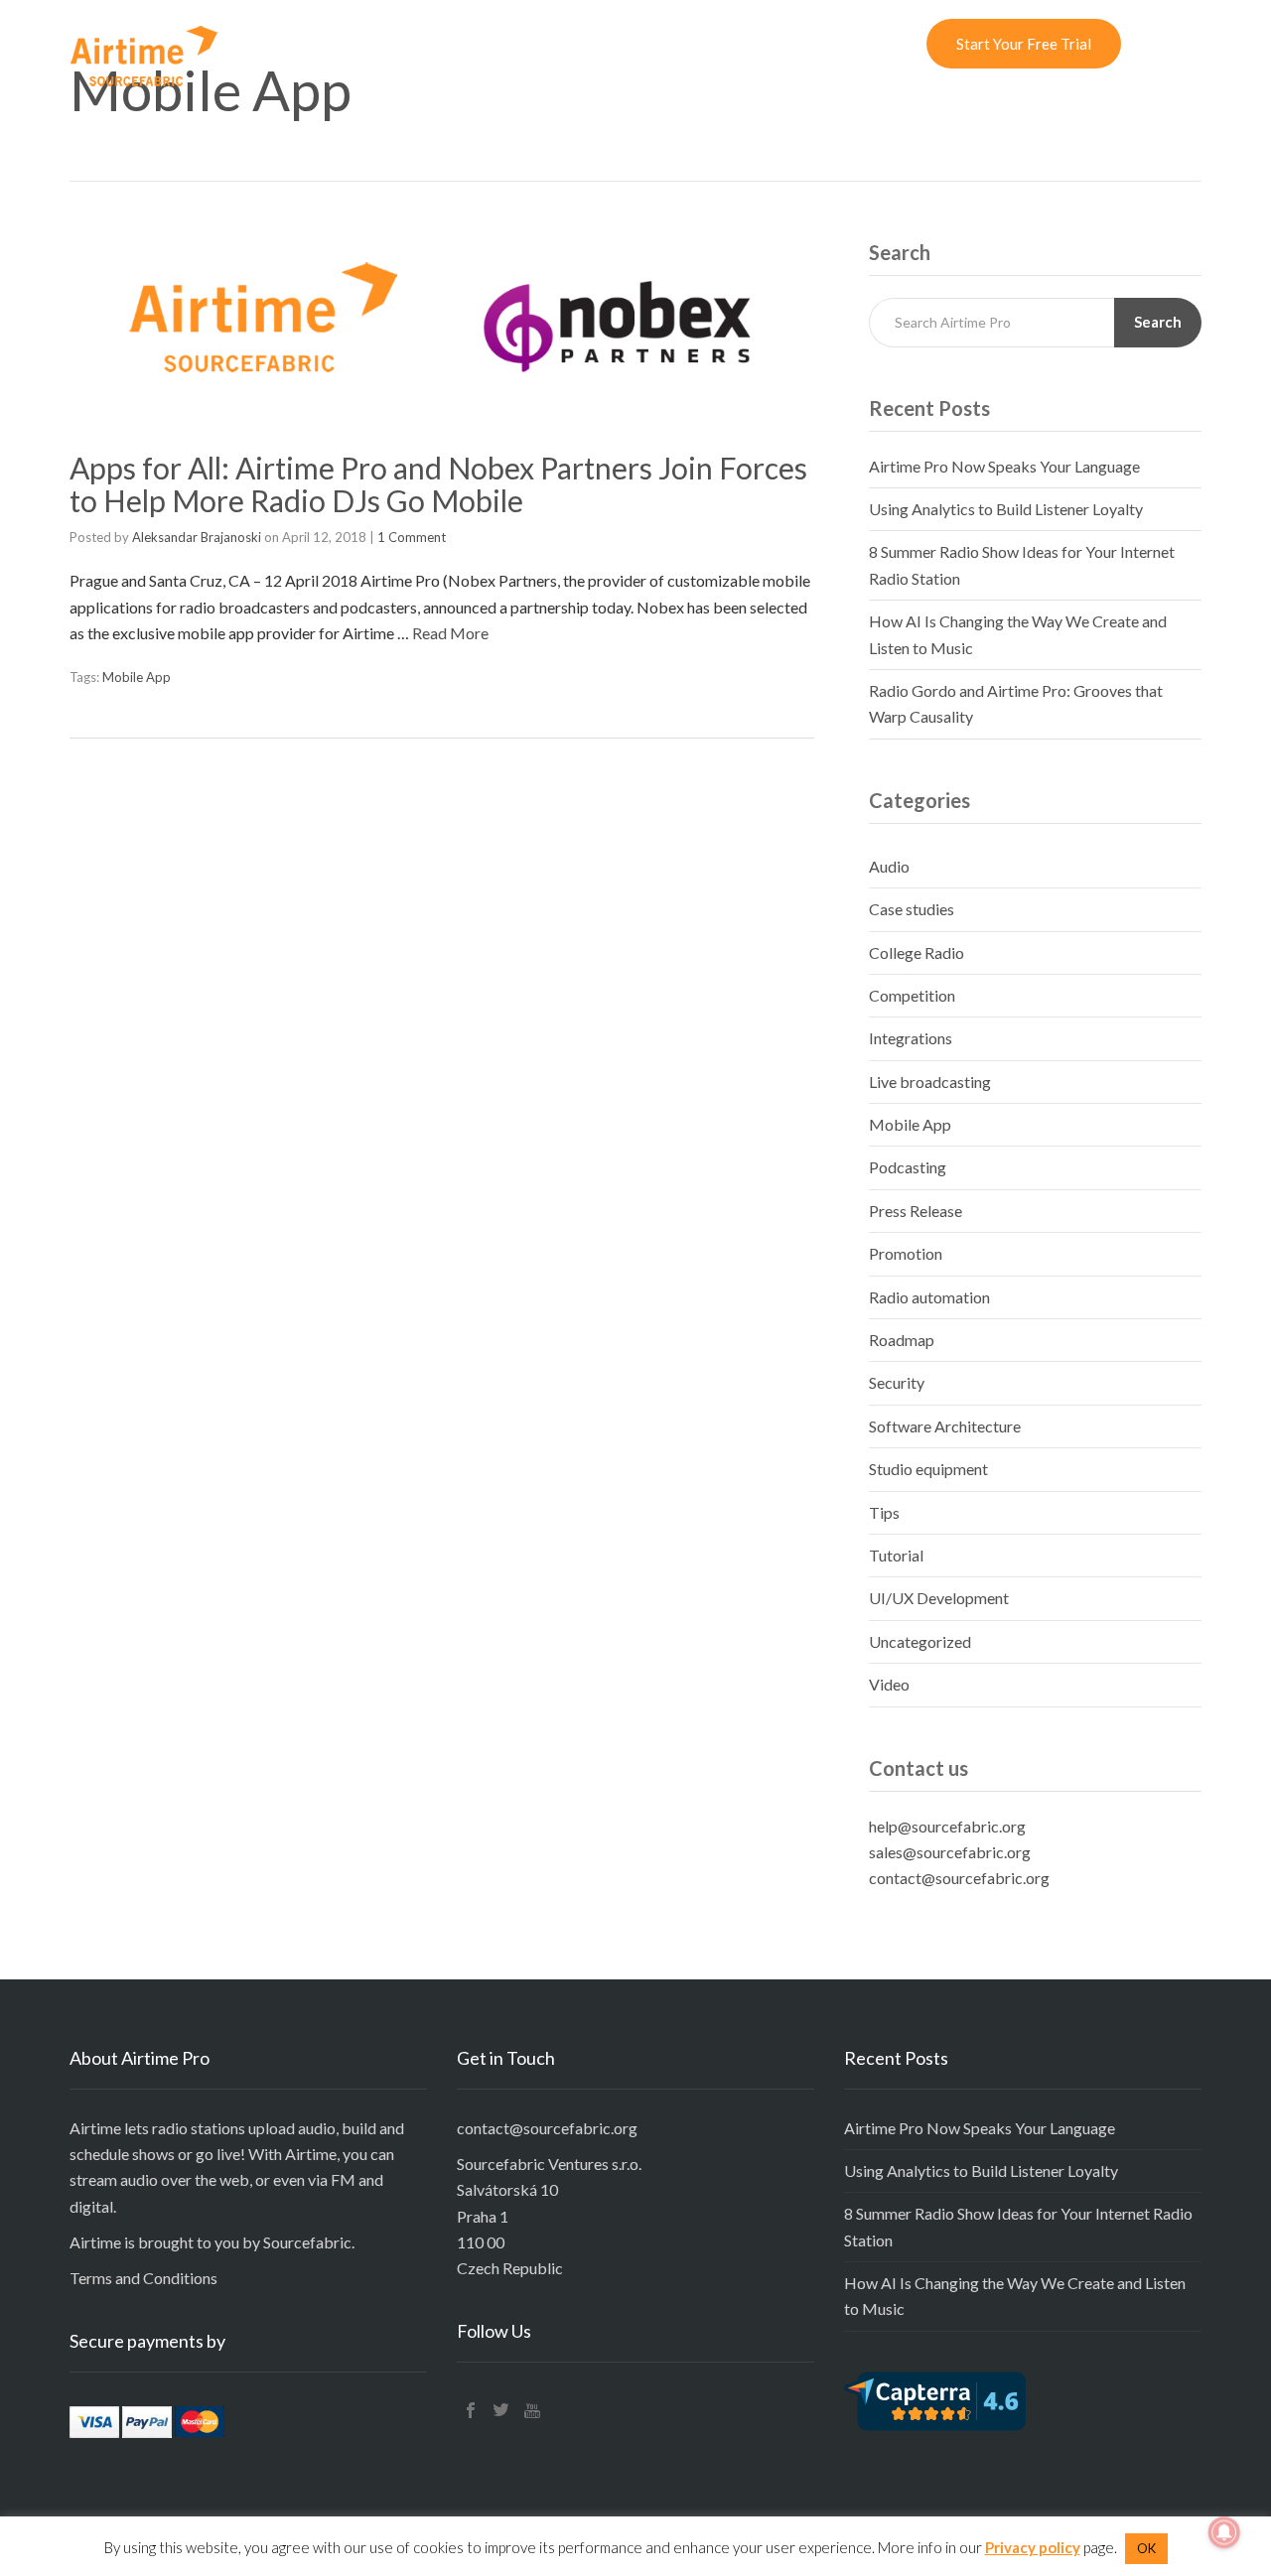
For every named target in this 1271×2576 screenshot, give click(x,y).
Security (897, 1382)
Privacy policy (1033, 2547)
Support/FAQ (707, 44)
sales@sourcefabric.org (950, 1852)
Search (1158, 322)
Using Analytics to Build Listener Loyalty (1006, 509)
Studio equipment (928, 1469)
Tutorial (896, 1555)
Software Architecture (945, 1426)
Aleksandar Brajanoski (197, 537)
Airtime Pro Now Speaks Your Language (1004, 466)
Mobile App (137, 677)
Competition (912, 995)
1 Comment (412, 537)
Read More (450, 633)
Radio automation (929, 1297)
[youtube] (532, 2410)
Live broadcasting (930, 1082)
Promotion (906, 1253)
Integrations (911, 1038)
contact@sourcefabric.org (959, 1878)
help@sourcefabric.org (947, 1826)
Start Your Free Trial (1024, 44)
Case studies (912, 909)
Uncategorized (920, 1641)
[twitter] (501, 2410)
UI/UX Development (939, 1598)
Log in (889, 44)
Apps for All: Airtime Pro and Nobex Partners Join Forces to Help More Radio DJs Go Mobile (438, 484)
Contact (810, 44)
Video (889, 1684)
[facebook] (471, 2410)
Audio (889, 866)
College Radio (917, 952)
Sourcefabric (307, 2242)
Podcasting (908, 1167)
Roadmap (902, 1340)
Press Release (916, 1211)
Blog (616, 44)
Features (459, 44)
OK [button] (1146, 2548)
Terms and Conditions (143, 2278)
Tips (884, 1512)
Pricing (544, 44)
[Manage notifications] (1224, 2532)
